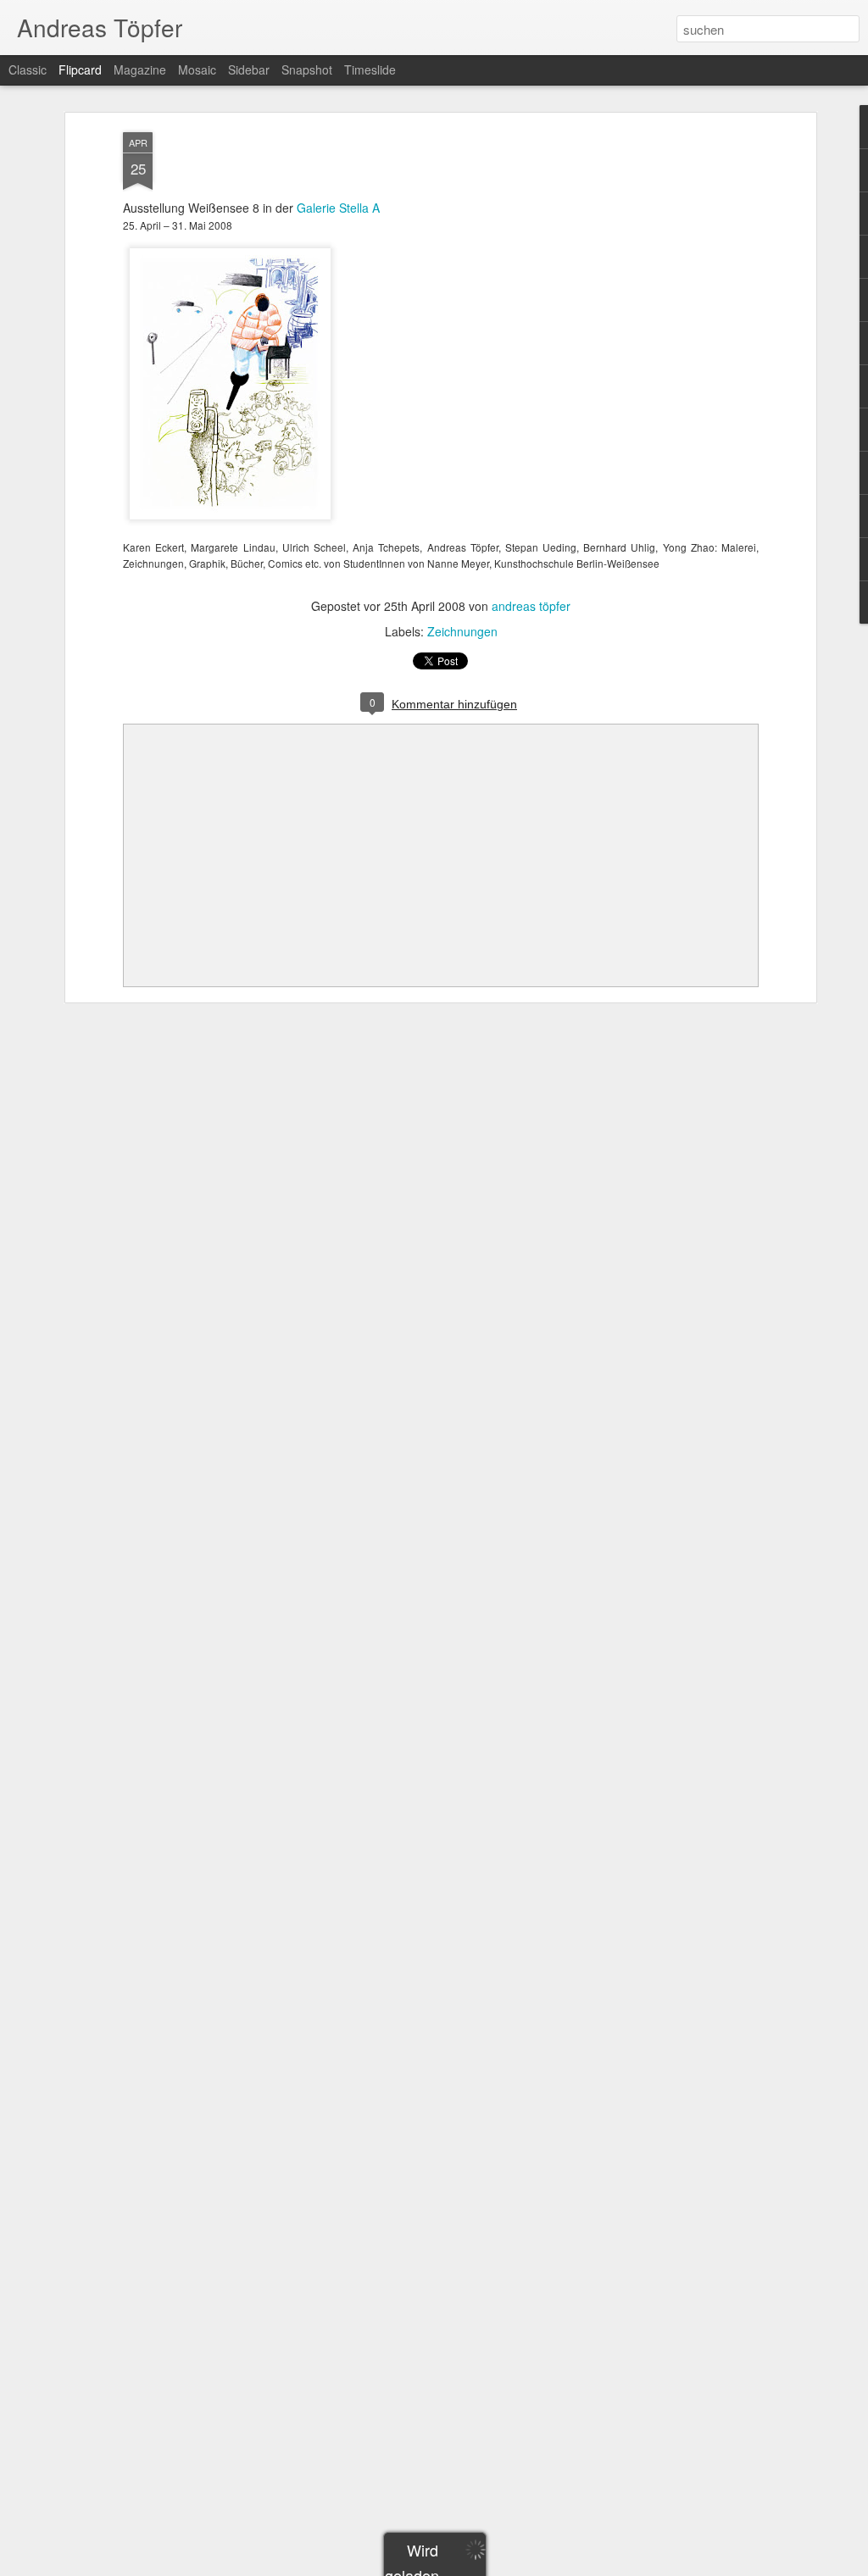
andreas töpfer (531, 606)
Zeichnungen (462, 631)
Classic (28, 69)
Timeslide (370, 69)
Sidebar (249, 69)
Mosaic (197, 69)
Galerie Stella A (338, 208)
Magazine (140, 69)
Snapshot (307, 69)
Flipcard (80, 69)
